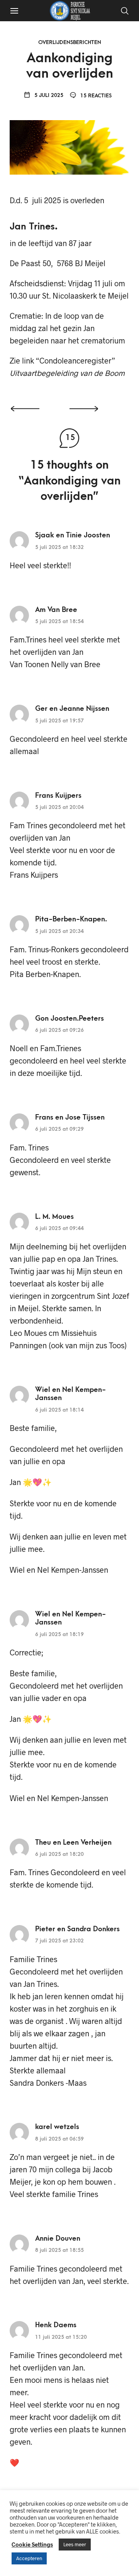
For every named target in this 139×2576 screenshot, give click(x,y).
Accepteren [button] (29, 2558)
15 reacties (95, 96)
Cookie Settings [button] (32, 2544)
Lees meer (75, 2544)
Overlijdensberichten (70, 42)
